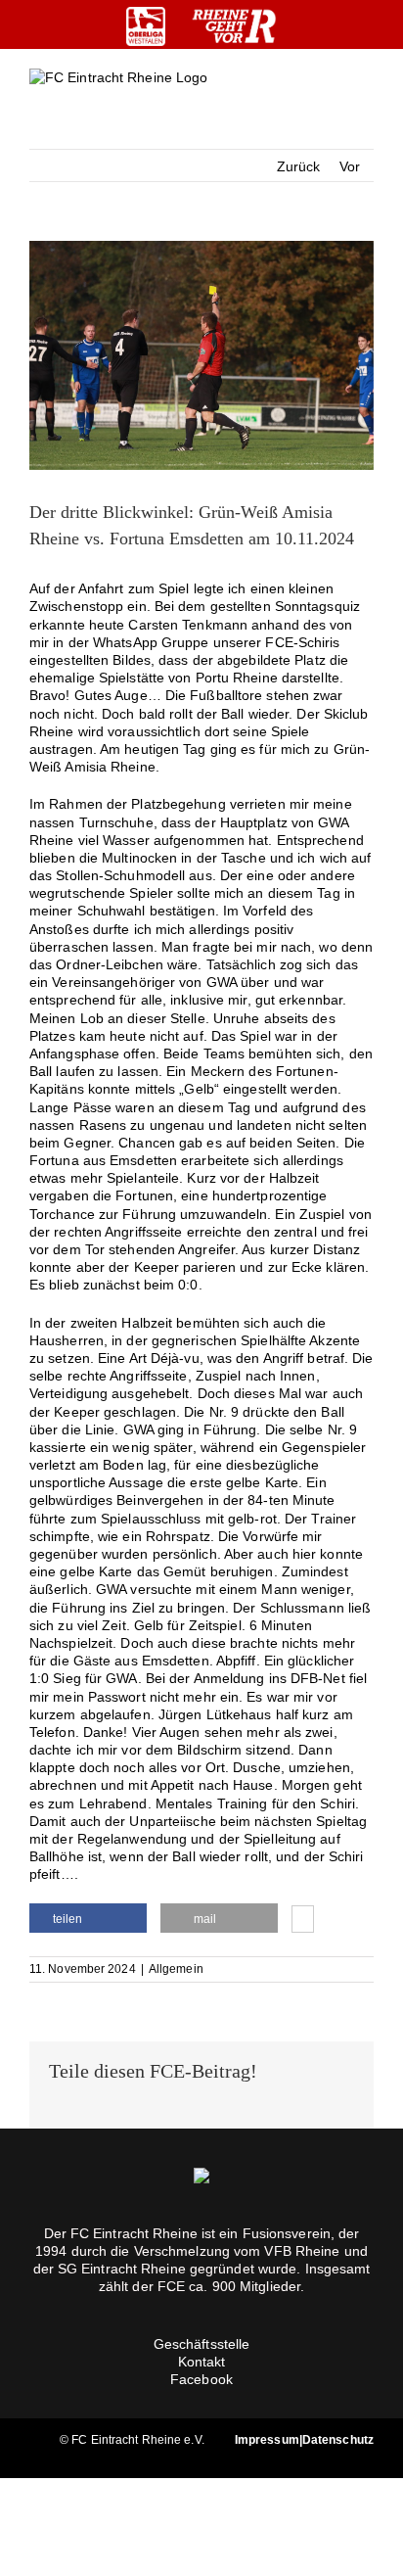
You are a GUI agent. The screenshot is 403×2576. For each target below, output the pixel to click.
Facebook (201, 2379)
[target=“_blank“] (146, 26)
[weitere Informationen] (303, 1921)
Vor (350, 166)
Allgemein (176, 1969)
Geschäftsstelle (202, 2344)
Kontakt (202, 2362)
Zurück (299, 166)
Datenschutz (338, 2440)
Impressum (267, 2440)
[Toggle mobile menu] (366, 94)
